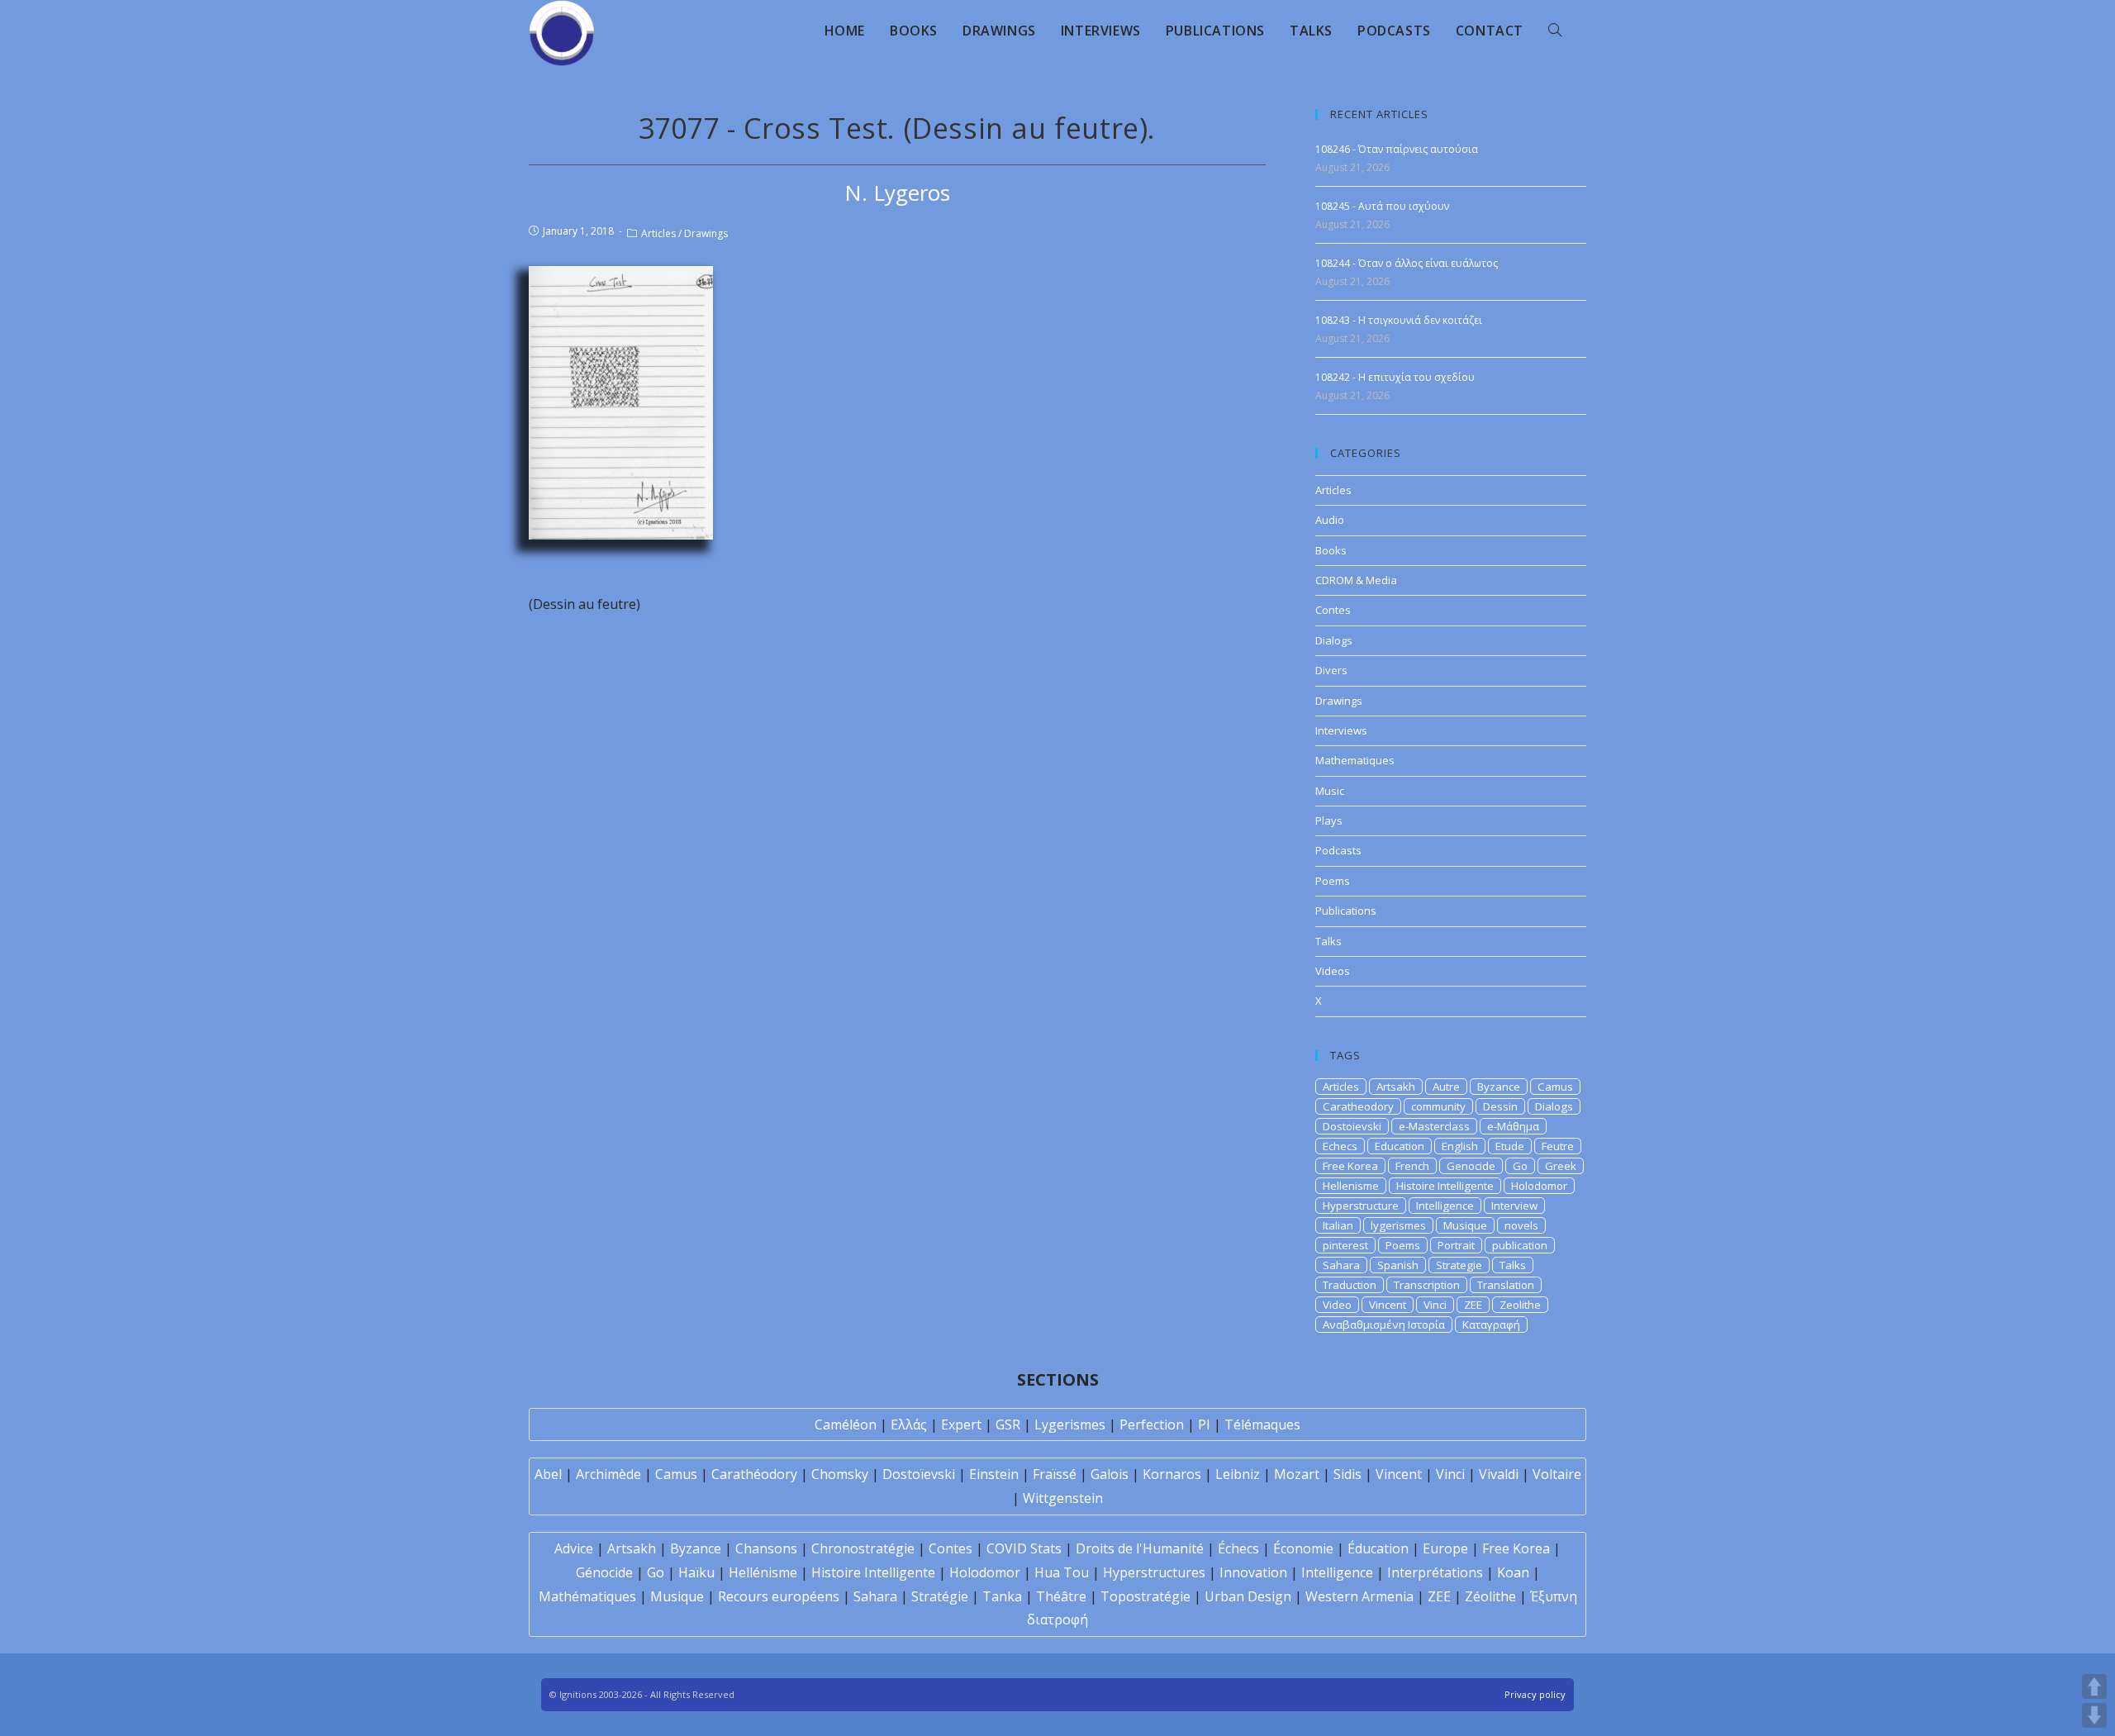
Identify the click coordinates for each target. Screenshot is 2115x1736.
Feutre (1558, 1146)
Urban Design (1248, 1596)
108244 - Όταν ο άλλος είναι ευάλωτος (1407, 263)
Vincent (1388, 1305)
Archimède (608, 1474)
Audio (1330, 520)
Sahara (1341, 1265)
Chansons (766, 1548)
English (1460, 1146)
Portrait (1456, 1245)
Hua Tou (1062, 1572)
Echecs (1340, 1146)
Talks (1328, 941)
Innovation (1253, 1572)
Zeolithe (1520, 1305)
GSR (1008, 1424)
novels (1521, 1225)
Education (1400, 1146)
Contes (1333, 610)
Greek (1561, 1166)
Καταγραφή (1491, 1325)
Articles (658, 233)
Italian (1338, 1225)
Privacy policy (1535, 1694)
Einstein (994, 1474)
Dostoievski (1352, 1126)
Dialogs (1334, 640)
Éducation (1378, 1548)
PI (1204, 1424)
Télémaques (1262, 1424)
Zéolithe (1490, 1596)
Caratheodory (1358, 1106)
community (1438, 1106)
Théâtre (1061, 1596)
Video (1337, 1305)
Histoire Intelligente (1445, 1186)
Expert (961, 1424)
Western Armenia (1359, 1596)
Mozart (1297, 1474)
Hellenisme (1351, 1186)
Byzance (1499, 1087)
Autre (1446, 1087)
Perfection (1152, 1424)
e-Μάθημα (1513, 1126)
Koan (1513, 1572)
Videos (1333, 971)
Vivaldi (1499, 1474)
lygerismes (1398, 1225)
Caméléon (846, 1424)
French (1412, 1166)
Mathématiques (587, 1596)
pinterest (1345, 1245)
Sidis (1347, 1474)
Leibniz (1238, 1474)
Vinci (1435, 1305)
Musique (1465, 1225)
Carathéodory (754, 1474)
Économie (1303, 1548)
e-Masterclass (1434, 1126)
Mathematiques (1355, 760)
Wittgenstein (1063, 1498)
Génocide (604, 1572)
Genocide (1471, 1166)
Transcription (1427, 1285)
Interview (1514, 1206)
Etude (1510, 1146)
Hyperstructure (1361, 1206)
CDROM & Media (1356, 580)
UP (2094, 1686)
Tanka (1002, 1596)
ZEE (1473, 1305)
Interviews (1341, 730)
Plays (1329, 820)
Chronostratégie (863, 1548)
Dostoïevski (919, 1474)
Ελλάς (909, 1424)
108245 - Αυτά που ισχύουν (1382, 206)
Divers (1331, 670)
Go (1520, 1166)
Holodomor (1539, 1186)
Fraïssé (1055, 1474)
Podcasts (1338, 850)
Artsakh (1396, 1087)
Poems (1333, 881)
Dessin (1500, 1106)
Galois (1110, 1474)
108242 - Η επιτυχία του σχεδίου (1395, 377)
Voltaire (1557, 1474)
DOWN (2094, 1715)
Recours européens (779, 1596)
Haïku (696, 1572)
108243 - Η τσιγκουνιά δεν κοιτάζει (1399, 320)
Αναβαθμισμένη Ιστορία (1384, 1325)
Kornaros (1172, 1474)
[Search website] (1555, 31)
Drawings (706, 233)
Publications (1346, 911)
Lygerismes (1070, 1424)
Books (1331, 550)
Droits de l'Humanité (1140, 1548)
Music (1330, 791)
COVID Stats (1024, 1548)
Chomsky (840, 1474)
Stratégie (940, 1596)
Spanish (1398, 1265)
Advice (574, 1548)
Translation (1506, 1285)
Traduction (1350, 1285)
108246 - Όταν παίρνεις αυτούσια (1397, 149)
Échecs (1238, 1548)
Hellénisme (763, 1572)
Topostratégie (1145, 1596)
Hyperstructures (1154, 1572)
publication (1520, 1245)
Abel (548, 1474)
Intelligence (1445, 1206)
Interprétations (1435, 1572)
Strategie (1459, 1265)
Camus (1555, 1087)
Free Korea (1350, 1166)
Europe (1445, 1548)
